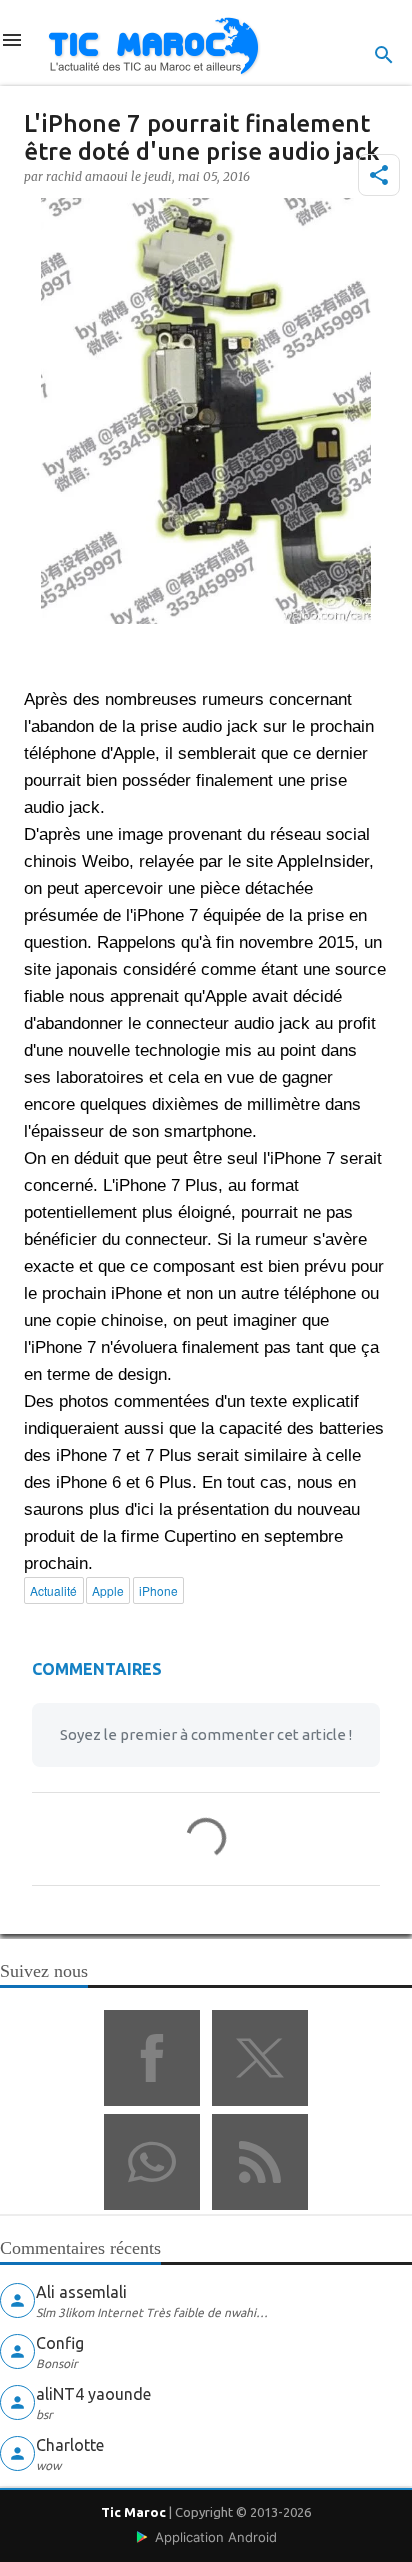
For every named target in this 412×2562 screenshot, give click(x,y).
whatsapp (152, 2162)
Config (60, 2343)
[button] (379, 175)
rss (260, 2162)
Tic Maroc (133, 2512)
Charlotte (70, 2445)
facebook (152, 2058)
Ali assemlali (81, 2292)
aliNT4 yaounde (93, 2394)
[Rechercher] (384, 55)
